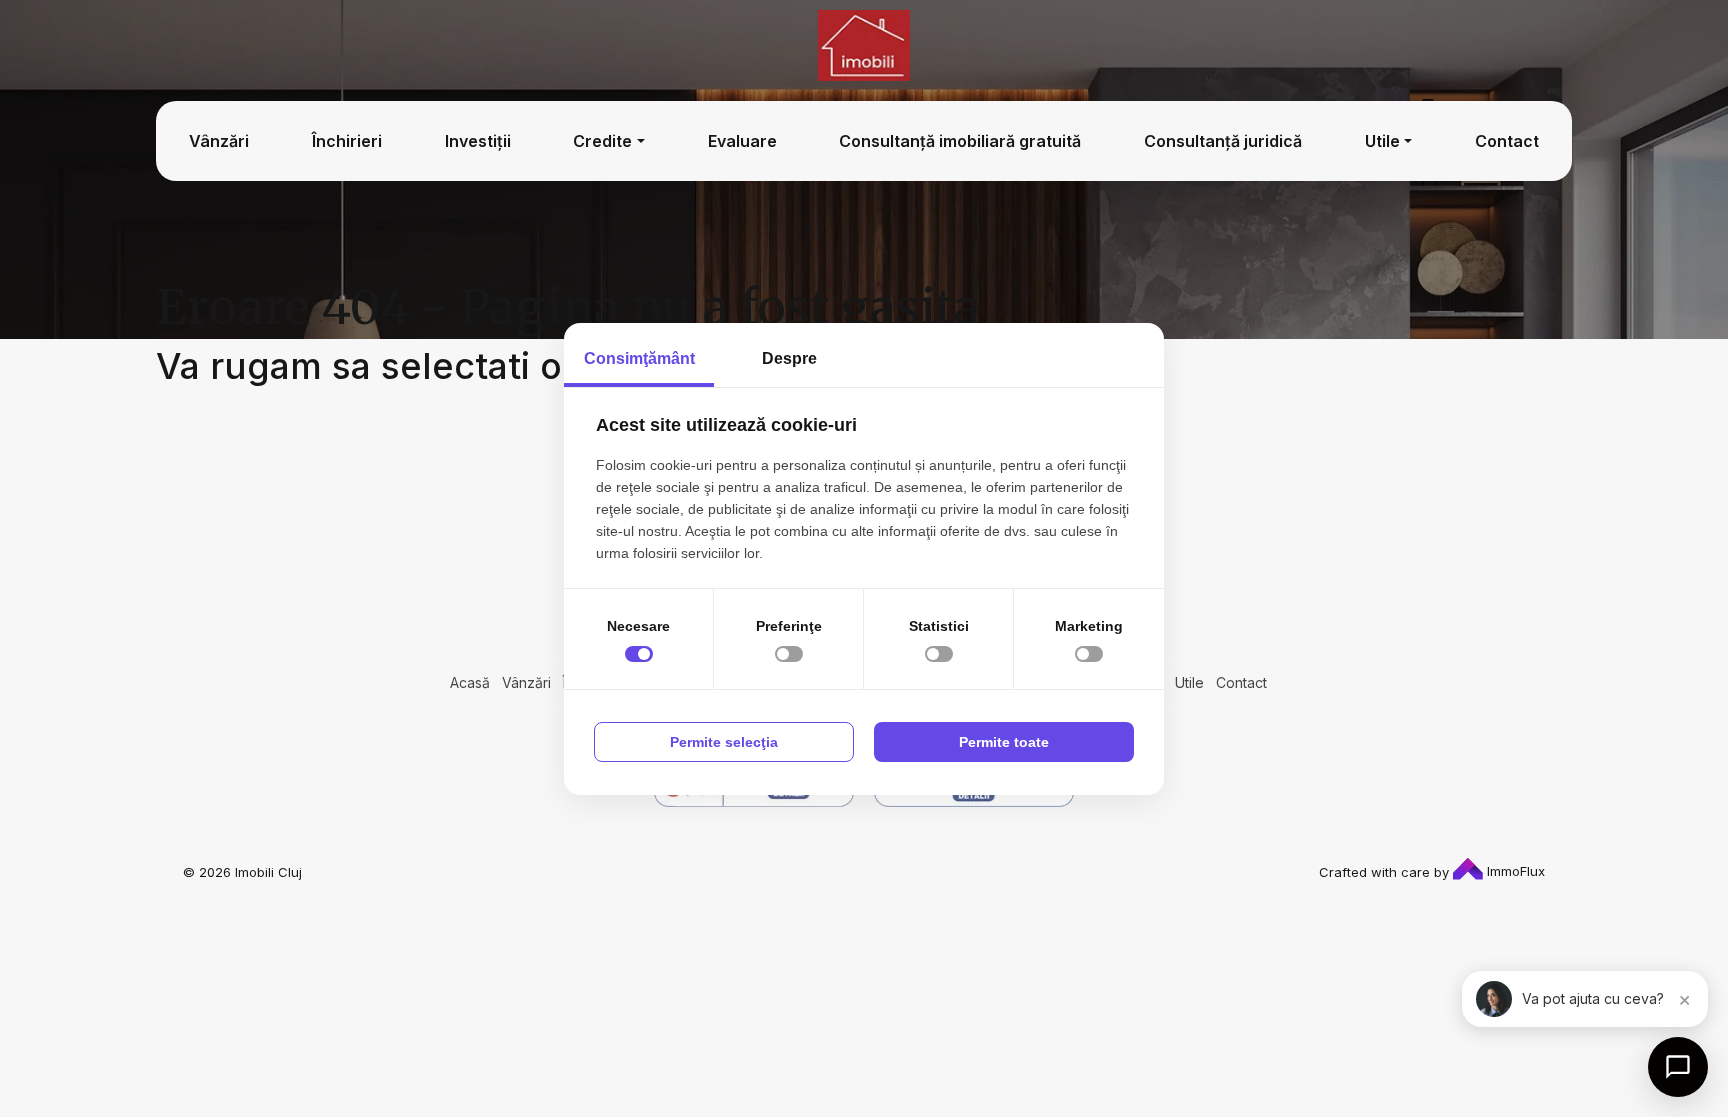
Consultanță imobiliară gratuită (960, 140)
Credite (602, 140)
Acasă (470, 682)
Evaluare (742, 140)
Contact (1507, 140)
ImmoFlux (1514, 871)
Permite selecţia (724, 742)
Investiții (478, 140)
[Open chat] (1678, 1067)
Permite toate (1004, 742)
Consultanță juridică (1223, 140)
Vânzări (219, 140)
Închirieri (347, 140)
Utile (1382, 140)
